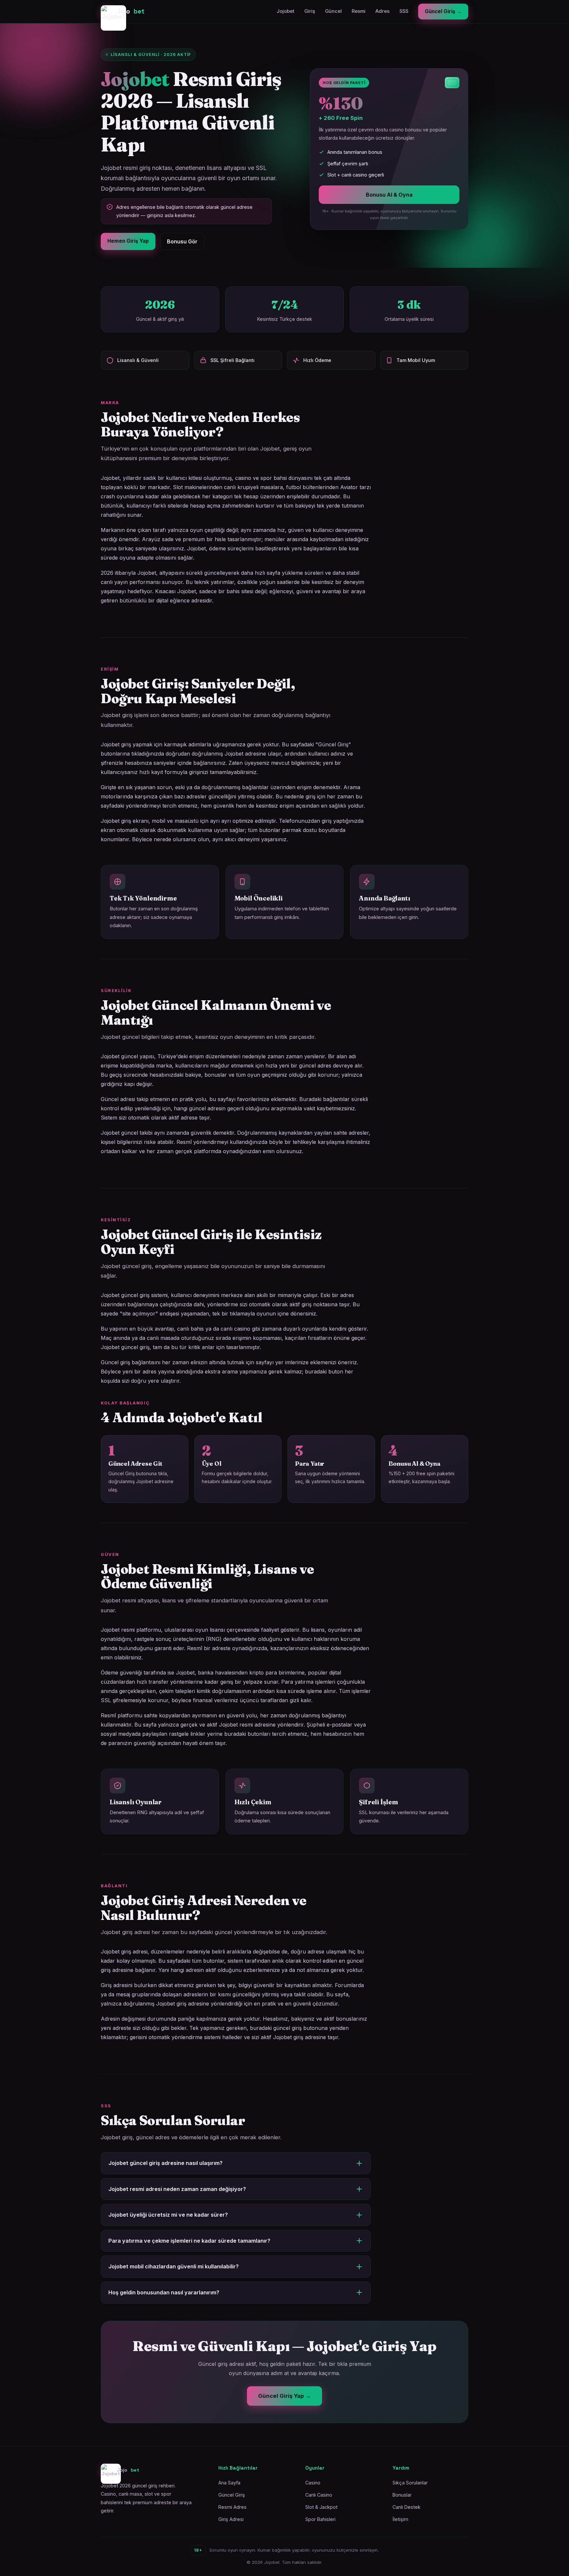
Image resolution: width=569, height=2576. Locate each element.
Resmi (359, 11)
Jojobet (285, 11)
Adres (382, 11)
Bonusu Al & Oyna (389, 195)
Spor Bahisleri (320, 2519)
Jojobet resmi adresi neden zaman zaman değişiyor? (177, 2189)
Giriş (310, 11)
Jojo (131, 11)
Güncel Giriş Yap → (284, 2396)
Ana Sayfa (229, 2483)
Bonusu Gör (182, 241)
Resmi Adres (232, 2507)
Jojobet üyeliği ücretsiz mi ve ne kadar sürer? (168, 2215)
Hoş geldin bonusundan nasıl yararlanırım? (164, 2292)
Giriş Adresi (231, 2519)
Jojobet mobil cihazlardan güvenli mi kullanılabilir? (174, 2266)
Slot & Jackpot (321, 2507)
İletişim (400, 2519)
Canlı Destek (406, 2507)
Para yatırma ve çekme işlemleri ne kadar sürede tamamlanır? (189, 2241)
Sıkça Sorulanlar (410, 2483)
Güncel (333, 11)
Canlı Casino (319, 2495)
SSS (404, 11)
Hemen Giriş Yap (128, 241)
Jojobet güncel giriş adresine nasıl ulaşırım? (165, 2163)
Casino (313, 2483)
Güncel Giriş (232, 2495)
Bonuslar (402, 2495)
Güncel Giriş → (443, 11)
